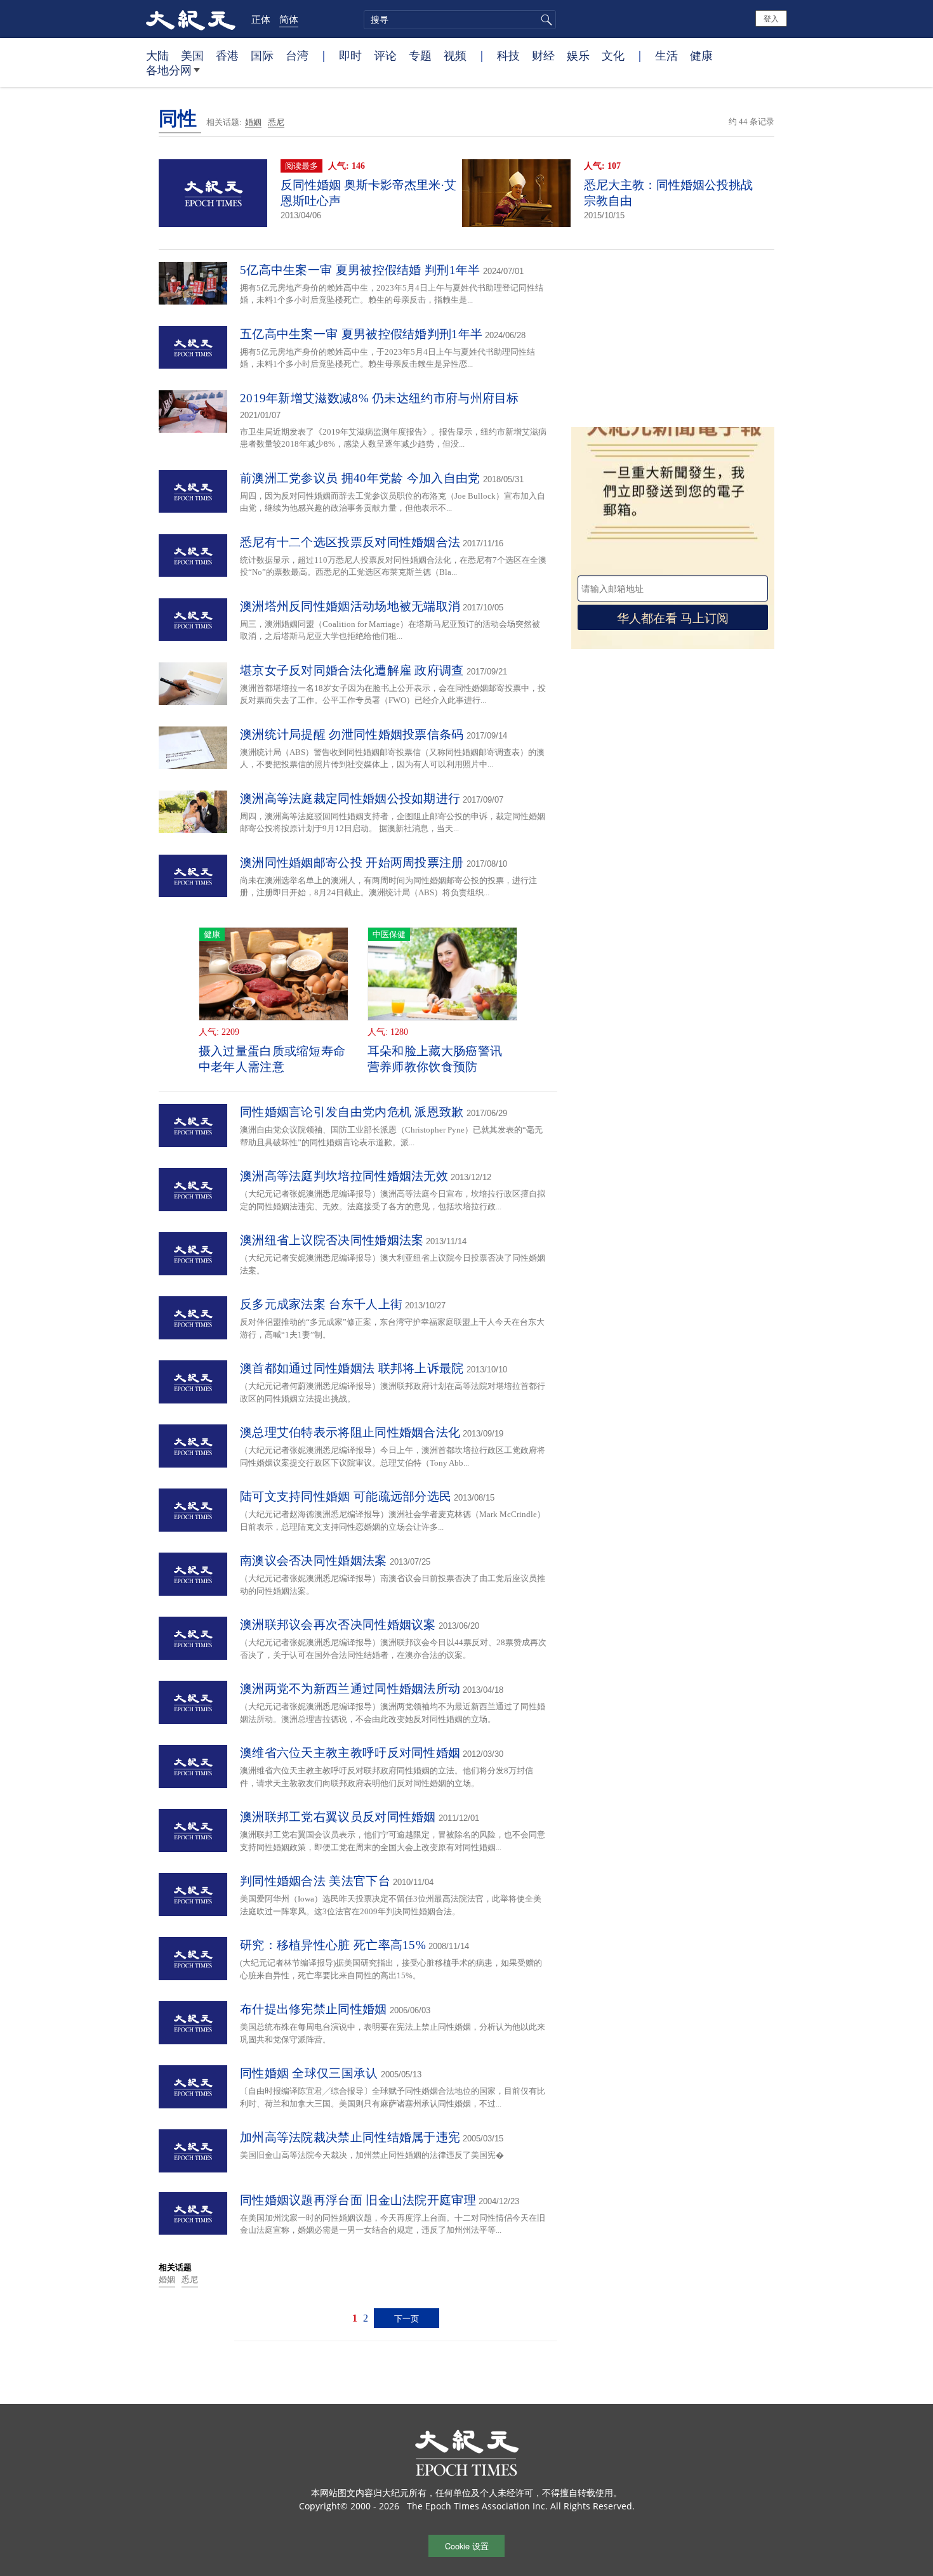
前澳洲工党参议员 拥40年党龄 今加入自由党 (360, 478)
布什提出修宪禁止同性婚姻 (314, 2009)
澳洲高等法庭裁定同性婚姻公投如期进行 (350, 798)
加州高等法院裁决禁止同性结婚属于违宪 (350, 2137)
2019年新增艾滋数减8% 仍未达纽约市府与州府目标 (380, 398)
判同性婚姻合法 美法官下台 (315, 1881)
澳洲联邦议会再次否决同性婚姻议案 (338, 1625)
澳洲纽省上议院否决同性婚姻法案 (332, 1240)
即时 (350, 55)
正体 (261, 19)
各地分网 (169, 70)
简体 (289, 19)
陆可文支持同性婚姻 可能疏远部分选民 (346, 1496)
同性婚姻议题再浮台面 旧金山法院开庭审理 (358, 2200)
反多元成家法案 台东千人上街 (321, 1304)
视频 (455, 55)
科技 (508, 55)
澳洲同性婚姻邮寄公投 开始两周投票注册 (352, 863)
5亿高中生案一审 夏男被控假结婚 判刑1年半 (360, 270)
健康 (701, 55)
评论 (385, 55)
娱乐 (578, 55)
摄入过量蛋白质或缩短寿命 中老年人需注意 (272, 1059)
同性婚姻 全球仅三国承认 (309, 2073)
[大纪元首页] (191, 19)
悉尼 (276, 122)
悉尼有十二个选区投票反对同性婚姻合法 (350, 542)
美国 (192, 55)
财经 (543, 55)
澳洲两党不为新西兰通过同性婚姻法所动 (350, 1689)
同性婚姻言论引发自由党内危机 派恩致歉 (352, 1112)
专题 (420, 55)
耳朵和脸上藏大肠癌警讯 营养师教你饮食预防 (435, 1059)
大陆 (157, 55)
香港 (227, 55)
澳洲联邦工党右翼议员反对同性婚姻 (338, 1817)
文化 (613, 55)
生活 (666, 55)
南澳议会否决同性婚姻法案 (314, 1561)
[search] (460, 20)
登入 (771, 18)
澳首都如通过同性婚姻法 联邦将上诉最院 (352, 1368)
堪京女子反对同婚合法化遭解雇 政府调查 (352, 670)
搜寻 (545, 20)
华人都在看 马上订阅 (673, 617)
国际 (262, 55)
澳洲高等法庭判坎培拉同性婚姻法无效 (344, 1176)
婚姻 (253, 122)
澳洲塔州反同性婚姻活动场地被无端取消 (350, 606)
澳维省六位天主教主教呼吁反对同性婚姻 (350, 1753)
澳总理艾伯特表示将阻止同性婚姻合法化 (350, 1432)
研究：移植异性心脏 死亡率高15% (333, 1945)
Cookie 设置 (467, 2546)
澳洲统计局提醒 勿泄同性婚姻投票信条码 (352, 734)
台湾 (297, 55)
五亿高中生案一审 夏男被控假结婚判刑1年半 (361, 334)
